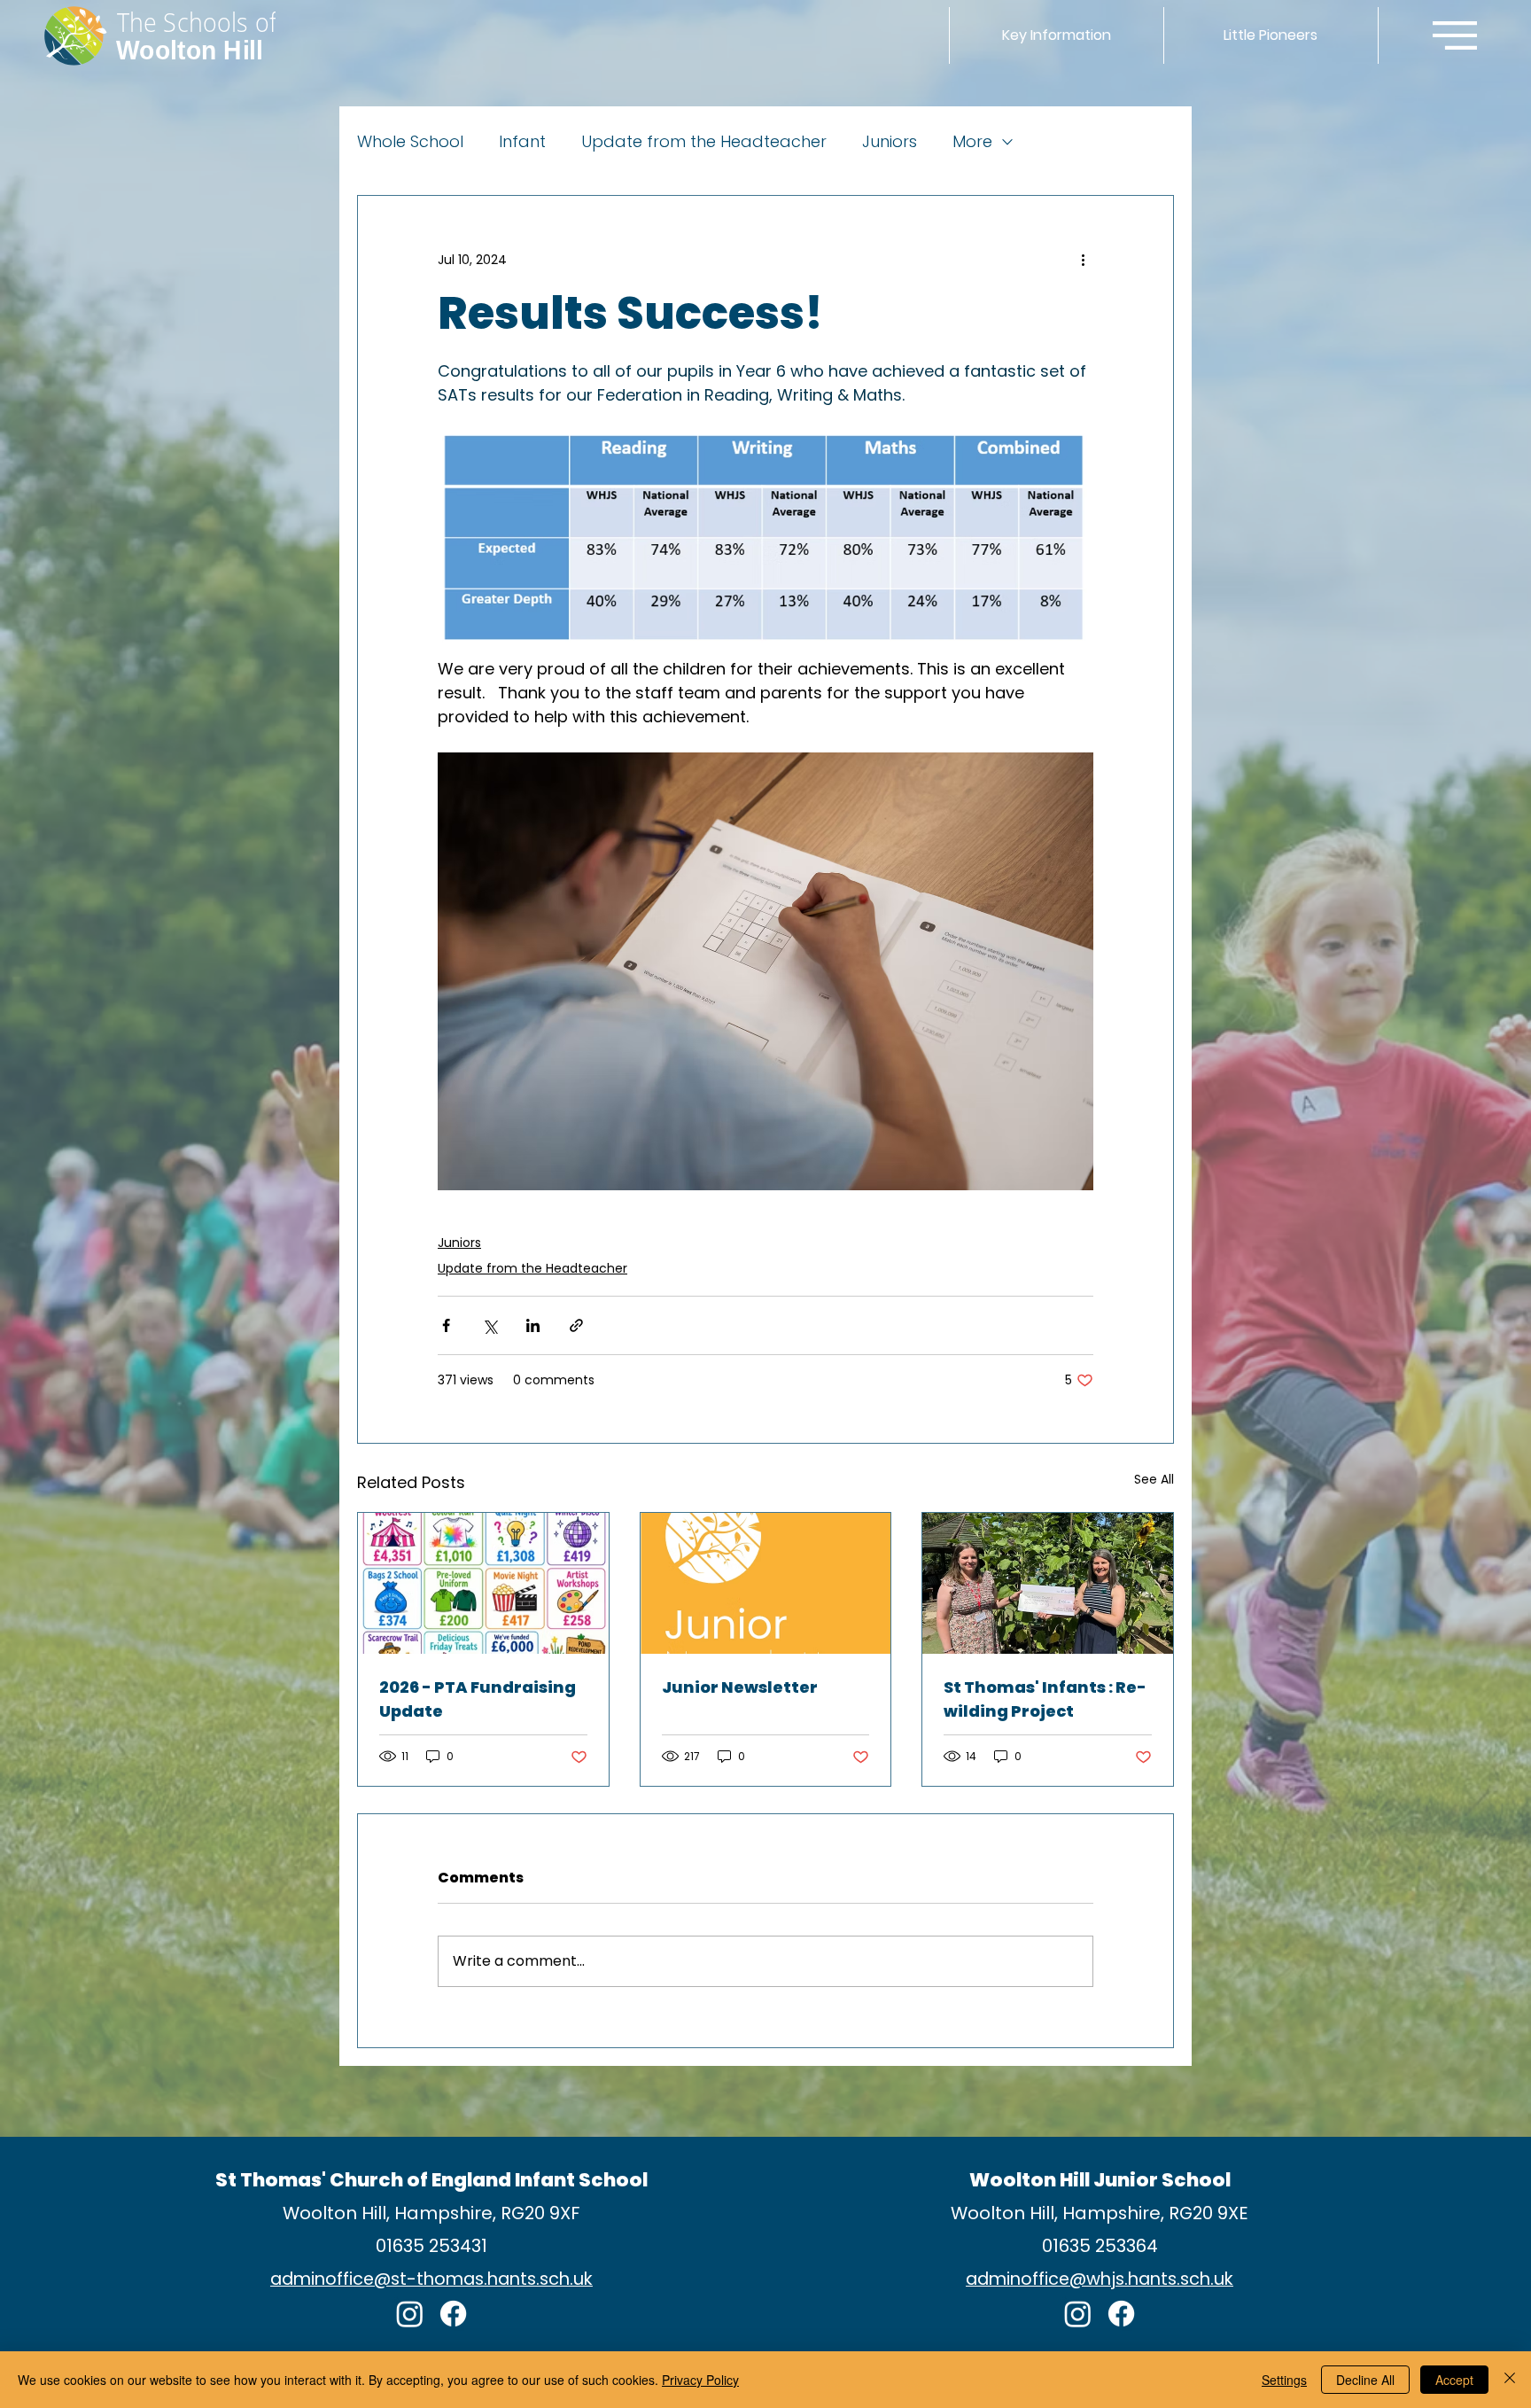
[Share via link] (576, 1325)
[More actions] (1083, 260)
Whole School (410, 142)
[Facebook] (453, 2314)
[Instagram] (410, 2314)
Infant (522, 142)
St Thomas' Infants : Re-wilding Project (1045, 1699)
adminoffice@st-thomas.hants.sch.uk (431, 2279)
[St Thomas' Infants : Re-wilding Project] (1048, 1583)
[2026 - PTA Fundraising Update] (483, 1583)
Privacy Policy (700, 2380)
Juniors (890, 142)
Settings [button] (1284, 2380)
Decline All (1365, 2380)
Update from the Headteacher (704, 142)
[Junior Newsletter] (766, 1583)
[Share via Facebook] (446, 1325)
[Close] (1510, 2380)
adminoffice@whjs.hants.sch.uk (1100, 2279)
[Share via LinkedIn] (533, 1325)
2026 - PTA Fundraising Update (478, 1699)
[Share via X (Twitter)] (490, 1325)
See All (1154, 1479)
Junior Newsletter (740, 1687)
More (972, 142)
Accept (1454, 2380)
